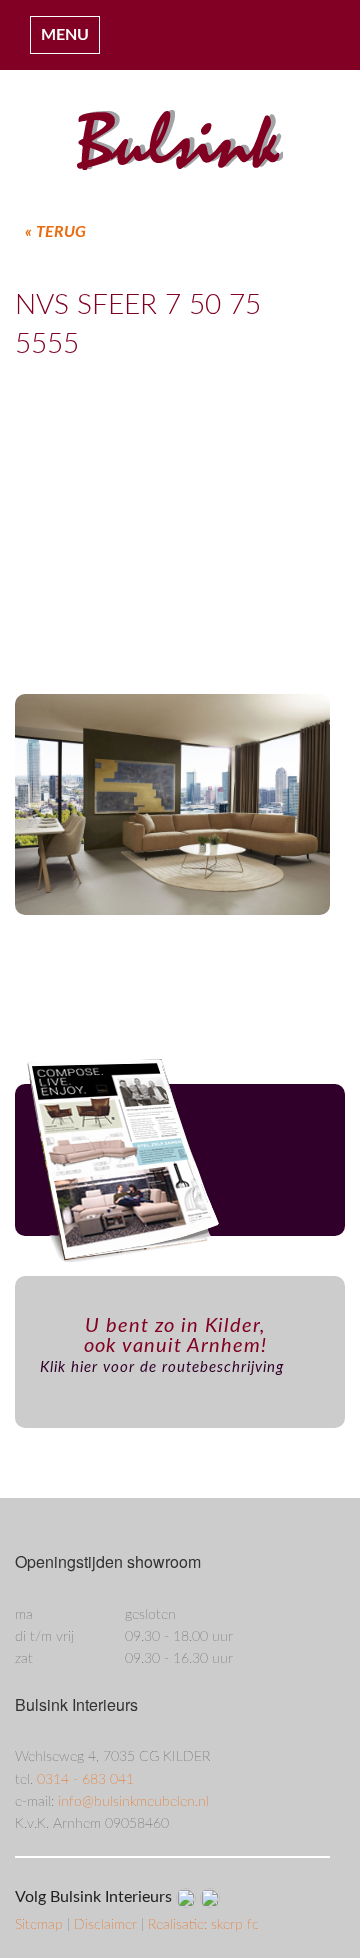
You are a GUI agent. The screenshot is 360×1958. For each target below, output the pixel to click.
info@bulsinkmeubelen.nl (133, 1802)
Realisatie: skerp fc (203, 1925)
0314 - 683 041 (85, 1780)
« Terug (55, 232)
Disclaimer (107, 1925)
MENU (65, 35)
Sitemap (41, 1925)
